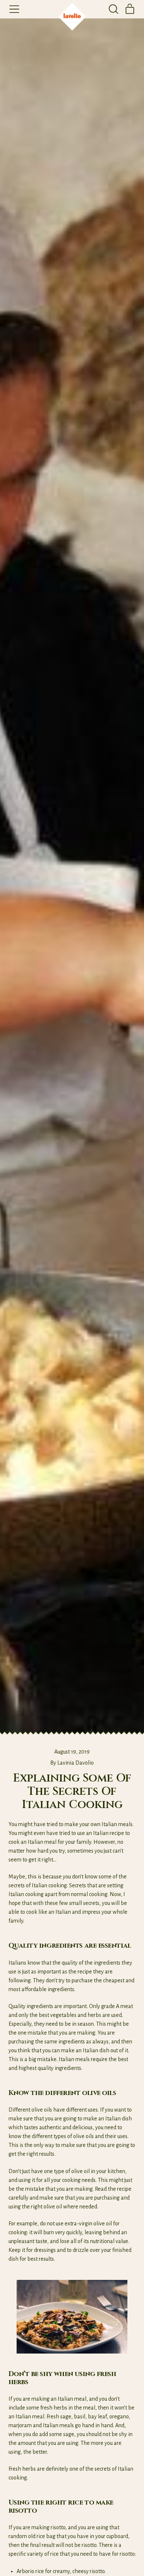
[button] (113, 9)
